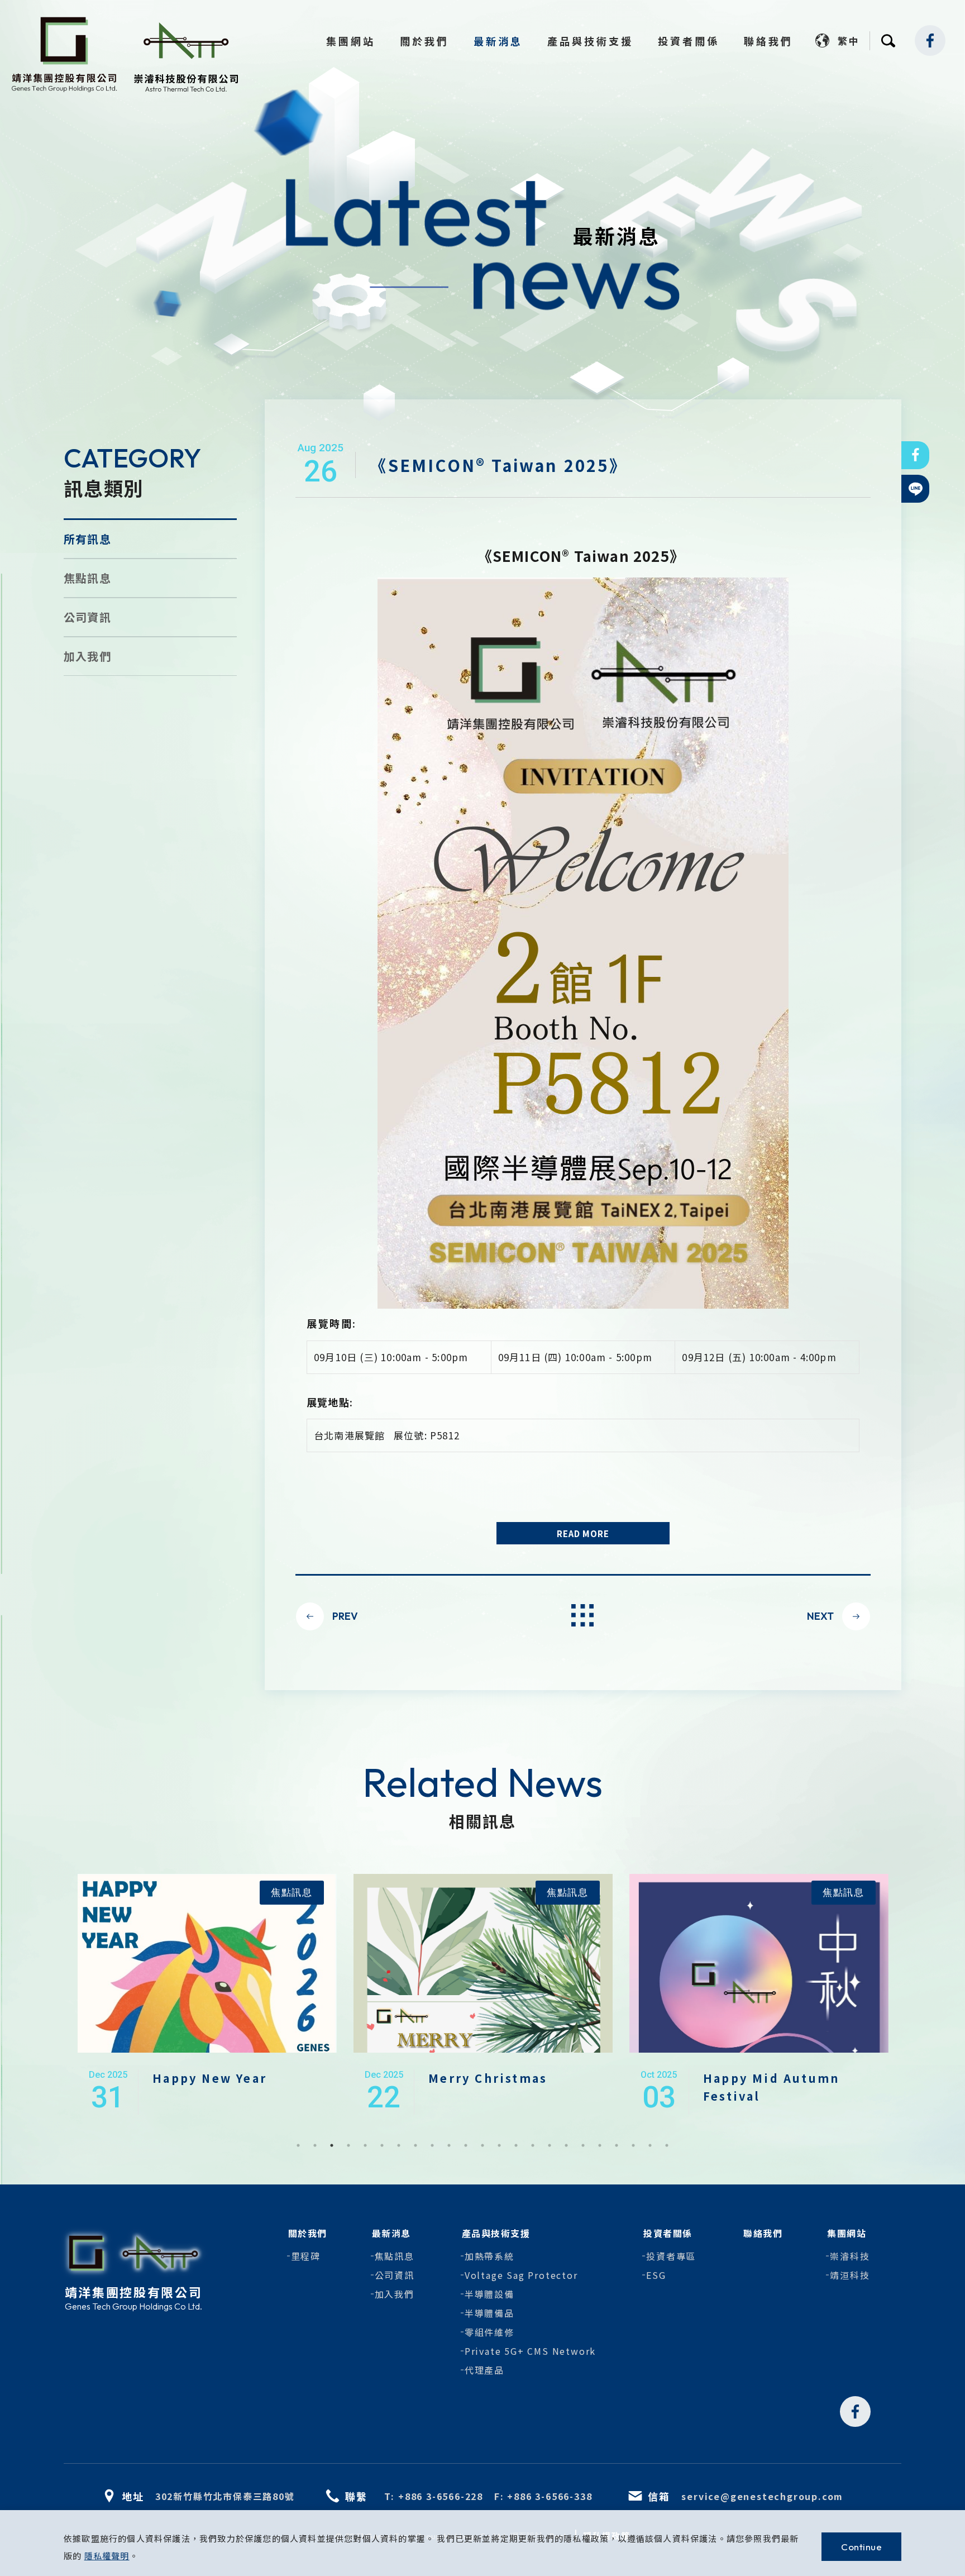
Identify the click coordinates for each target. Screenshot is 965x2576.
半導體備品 (489, 2313)
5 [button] (365, 2145)
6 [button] (382, 2145)
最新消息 (498, 41)
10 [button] (449, 2145)
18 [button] (583, 2145)
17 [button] (566, 2145)
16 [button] (550, 2145)
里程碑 (306, 2256)
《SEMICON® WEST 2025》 (767, 2087)
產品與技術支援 (590, 41)
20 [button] (617, 2145)
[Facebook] (930, 40)
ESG (656, 2275)
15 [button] (533, 2145)
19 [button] (600, 2145)
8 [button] (415, 2145)
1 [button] (298, 2145)
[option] (207, 1994)
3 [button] (332, 2145)
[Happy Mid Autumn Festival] (483, 2038)
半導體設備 (489, 2294)
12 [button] (482, 2145)
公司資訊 (87, 617)
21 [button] (633, 2145)
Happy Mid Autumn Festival (495, 2087)
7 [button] (399, 2145)
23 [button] (667, 2145)
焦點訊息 (87, 578)
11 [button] (466, 2145)
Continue (861, 2547)
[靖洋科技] (64, 56)
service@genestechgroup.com (762, 2496)
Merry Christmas (212, 2078)
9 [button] (432, 2145)
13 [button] (499, 2145)
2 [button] (315, 2145)
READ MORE (583, 1533)
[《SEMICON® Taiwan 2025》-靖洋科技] (915, 455)
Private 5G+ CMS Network (530, 2351)
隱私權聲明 (107, 2556)
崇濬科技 (850, 2256)
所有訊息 (87, 539)
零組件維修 (489, 2332)
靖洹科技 (850, 2275)
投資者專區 (671, 2256)
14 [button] (516, 2145)
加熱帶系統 (489, 2256)
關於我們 (424, 41)
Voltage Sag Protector (521, 2275)
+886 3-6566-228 (441, 2496)
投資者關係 (689, 41)
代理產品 (484, 2370)
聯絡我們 (768, 41)
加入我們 (87, 656)
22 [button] (650, 2145)
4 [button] (348, 2145)
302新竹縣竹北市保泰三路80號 (225, 2496)
